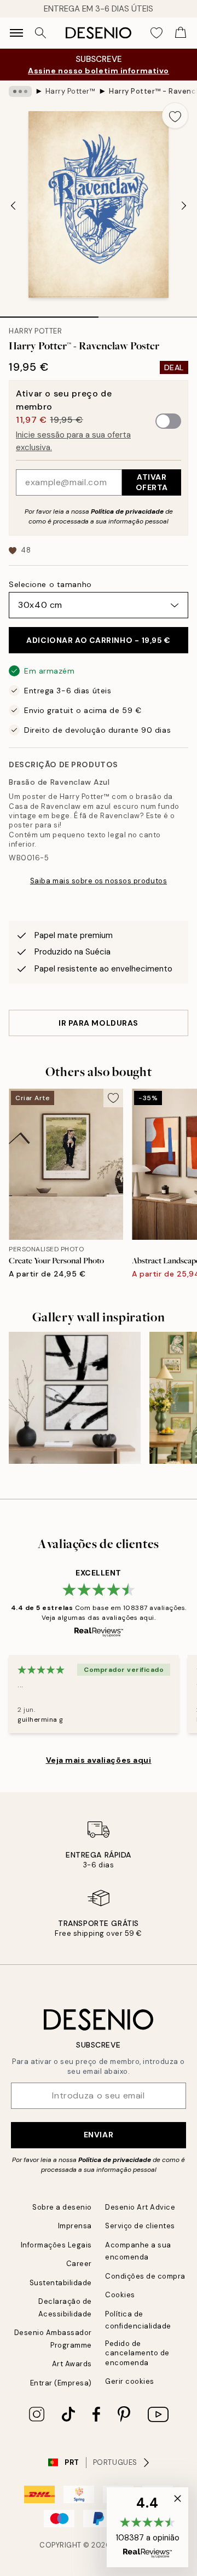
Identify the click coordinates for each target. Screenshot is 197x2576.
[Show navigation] (16, 33)
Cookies (120, 2295)
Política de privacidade (127, 511)
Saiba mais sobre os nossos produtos (99, 881)
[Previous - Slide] (13, 205)
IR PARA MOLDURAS (99, 1023)
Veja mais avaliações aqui (99, 1760)
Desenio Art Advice (140, 2207)
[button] (147, 2527)
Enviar (99, 2135)
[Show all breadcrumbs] (20, 91)
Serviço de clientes (140, 2226)
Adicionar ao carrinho (98, 640)
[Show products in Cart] (181, 33)
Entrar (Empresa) (61, 2383)
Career (79, 2264)
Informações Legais (56, 2245)
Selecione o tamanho (50, 584)
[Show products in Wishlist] (157, 33)
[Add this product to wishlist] (175, 116)
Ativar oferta (152, 482)
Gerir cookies (130, 2381)
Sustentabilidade (61, 2283)
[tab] (49, 313)
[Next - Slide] (184, 205)
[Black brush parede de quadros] (75, 1398)
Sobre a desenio (62, 2207)
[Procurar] (40, 33)
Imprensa (75, 2226)
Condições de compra (145, 2276)
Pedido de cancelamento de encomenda (137, 2353)
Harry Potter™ (71, 91)
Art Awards (72, 2364)
